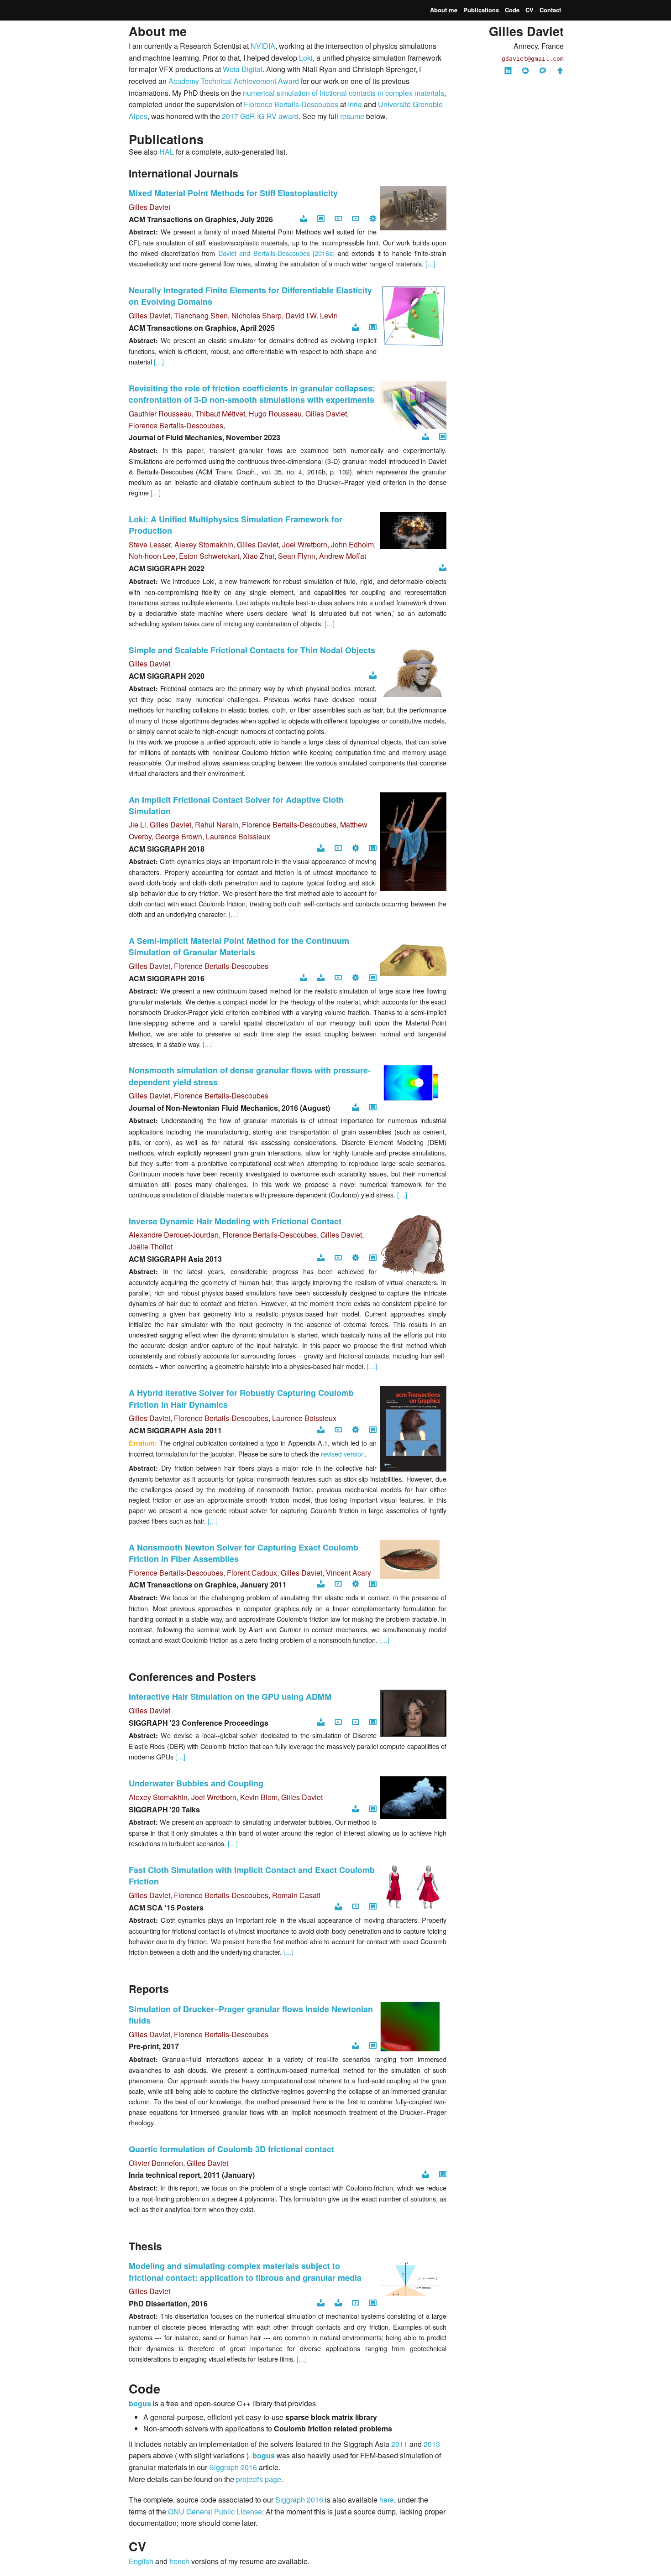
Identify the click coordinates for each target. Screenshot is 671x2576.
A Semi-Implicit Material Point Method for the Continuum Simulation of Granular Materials (239, 946)
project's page (259, 2479)
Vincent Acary (349, 1573)
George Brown (179, 836)
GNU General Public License (215, 2511)
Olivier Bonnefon (156, 2163)
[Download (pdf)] (304, 219)
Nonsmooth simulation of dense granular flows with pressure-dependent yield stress (250, 1076)
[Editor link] (443, 437)
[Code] (373, 219)
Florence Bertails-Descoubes (291, 104)
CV (529, 10)
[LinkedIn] (508, 71)
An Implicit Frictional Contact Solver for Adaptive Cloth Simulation (236, 805)
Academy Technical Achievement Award (234, 81)
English (141, 2561)
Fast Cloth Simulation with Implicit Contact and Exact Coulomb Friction (252, 1876)
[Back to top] (560, 71)
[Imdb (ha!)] (543, 71)
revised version (343, 1454)
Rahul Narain (217, 825)
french (179, 2561)
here (387, 2500)
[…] (430, 263)
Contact (550, 10)
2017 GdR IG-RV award (260, 116)
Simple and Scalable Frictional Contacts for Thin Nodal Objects (252, 650)
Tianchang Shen (201, 315)
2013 (432, 2444)
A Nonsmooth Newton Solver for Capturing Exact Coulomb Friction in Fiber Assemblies (244, 1553)
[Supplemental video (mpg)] (338, 1585)
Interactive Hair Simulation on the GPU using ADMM (230, 1697)
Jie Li (137, 825)
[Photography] (525, 71)
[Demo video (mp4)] (356, 1723)
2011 (399, 2444)
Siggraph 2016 (233, 2467)
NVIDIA (263, 46)
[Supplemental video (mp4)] (338, 219)
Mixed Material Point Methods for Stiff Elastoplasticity (233, 193)
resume (352, 116)
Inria (355, 104)
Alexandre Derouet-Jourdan (174, 1235)
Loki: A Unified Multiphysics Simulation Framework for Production (236, 525)
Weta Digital (243, 69)
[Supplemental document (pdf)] (321, 978)
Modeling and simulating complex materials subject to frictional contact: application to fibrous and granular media (245, 2272)
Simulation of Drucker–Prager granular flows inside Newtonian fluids (251, 2015)
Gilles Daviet (149, 207)
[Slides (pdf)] (338, 2303)
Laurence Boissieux (238, 836)
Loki (306, 58)
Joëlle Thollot (151, 1246)
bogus (140, 2403)
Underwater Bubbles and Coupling (196, 1783)
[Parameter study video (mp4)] (356, 219)
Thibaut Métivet (220, 414)
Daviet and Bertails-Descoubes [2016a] (276, 253)
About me (444, 10)
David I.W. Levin (312, 315)
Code (512, 10)
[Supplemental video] (356, 2303)
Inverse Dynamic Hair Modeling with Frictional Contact (235, 1221)
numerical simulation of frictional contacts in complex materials (343, 93)
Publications (481, 10)
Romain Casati (296, 1895)
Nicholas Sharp (257, 315)
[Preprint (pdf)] (356, 1108)
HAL (167, 152)
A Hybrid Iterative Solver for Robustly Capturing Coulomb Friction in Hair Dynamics (241, 1398)
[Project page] (321, 219)
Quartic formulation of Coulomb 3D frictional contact (231, 2149)
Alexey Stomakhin (204, 544)
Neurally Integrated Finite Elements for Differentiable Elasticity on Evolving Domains (250, 296)
